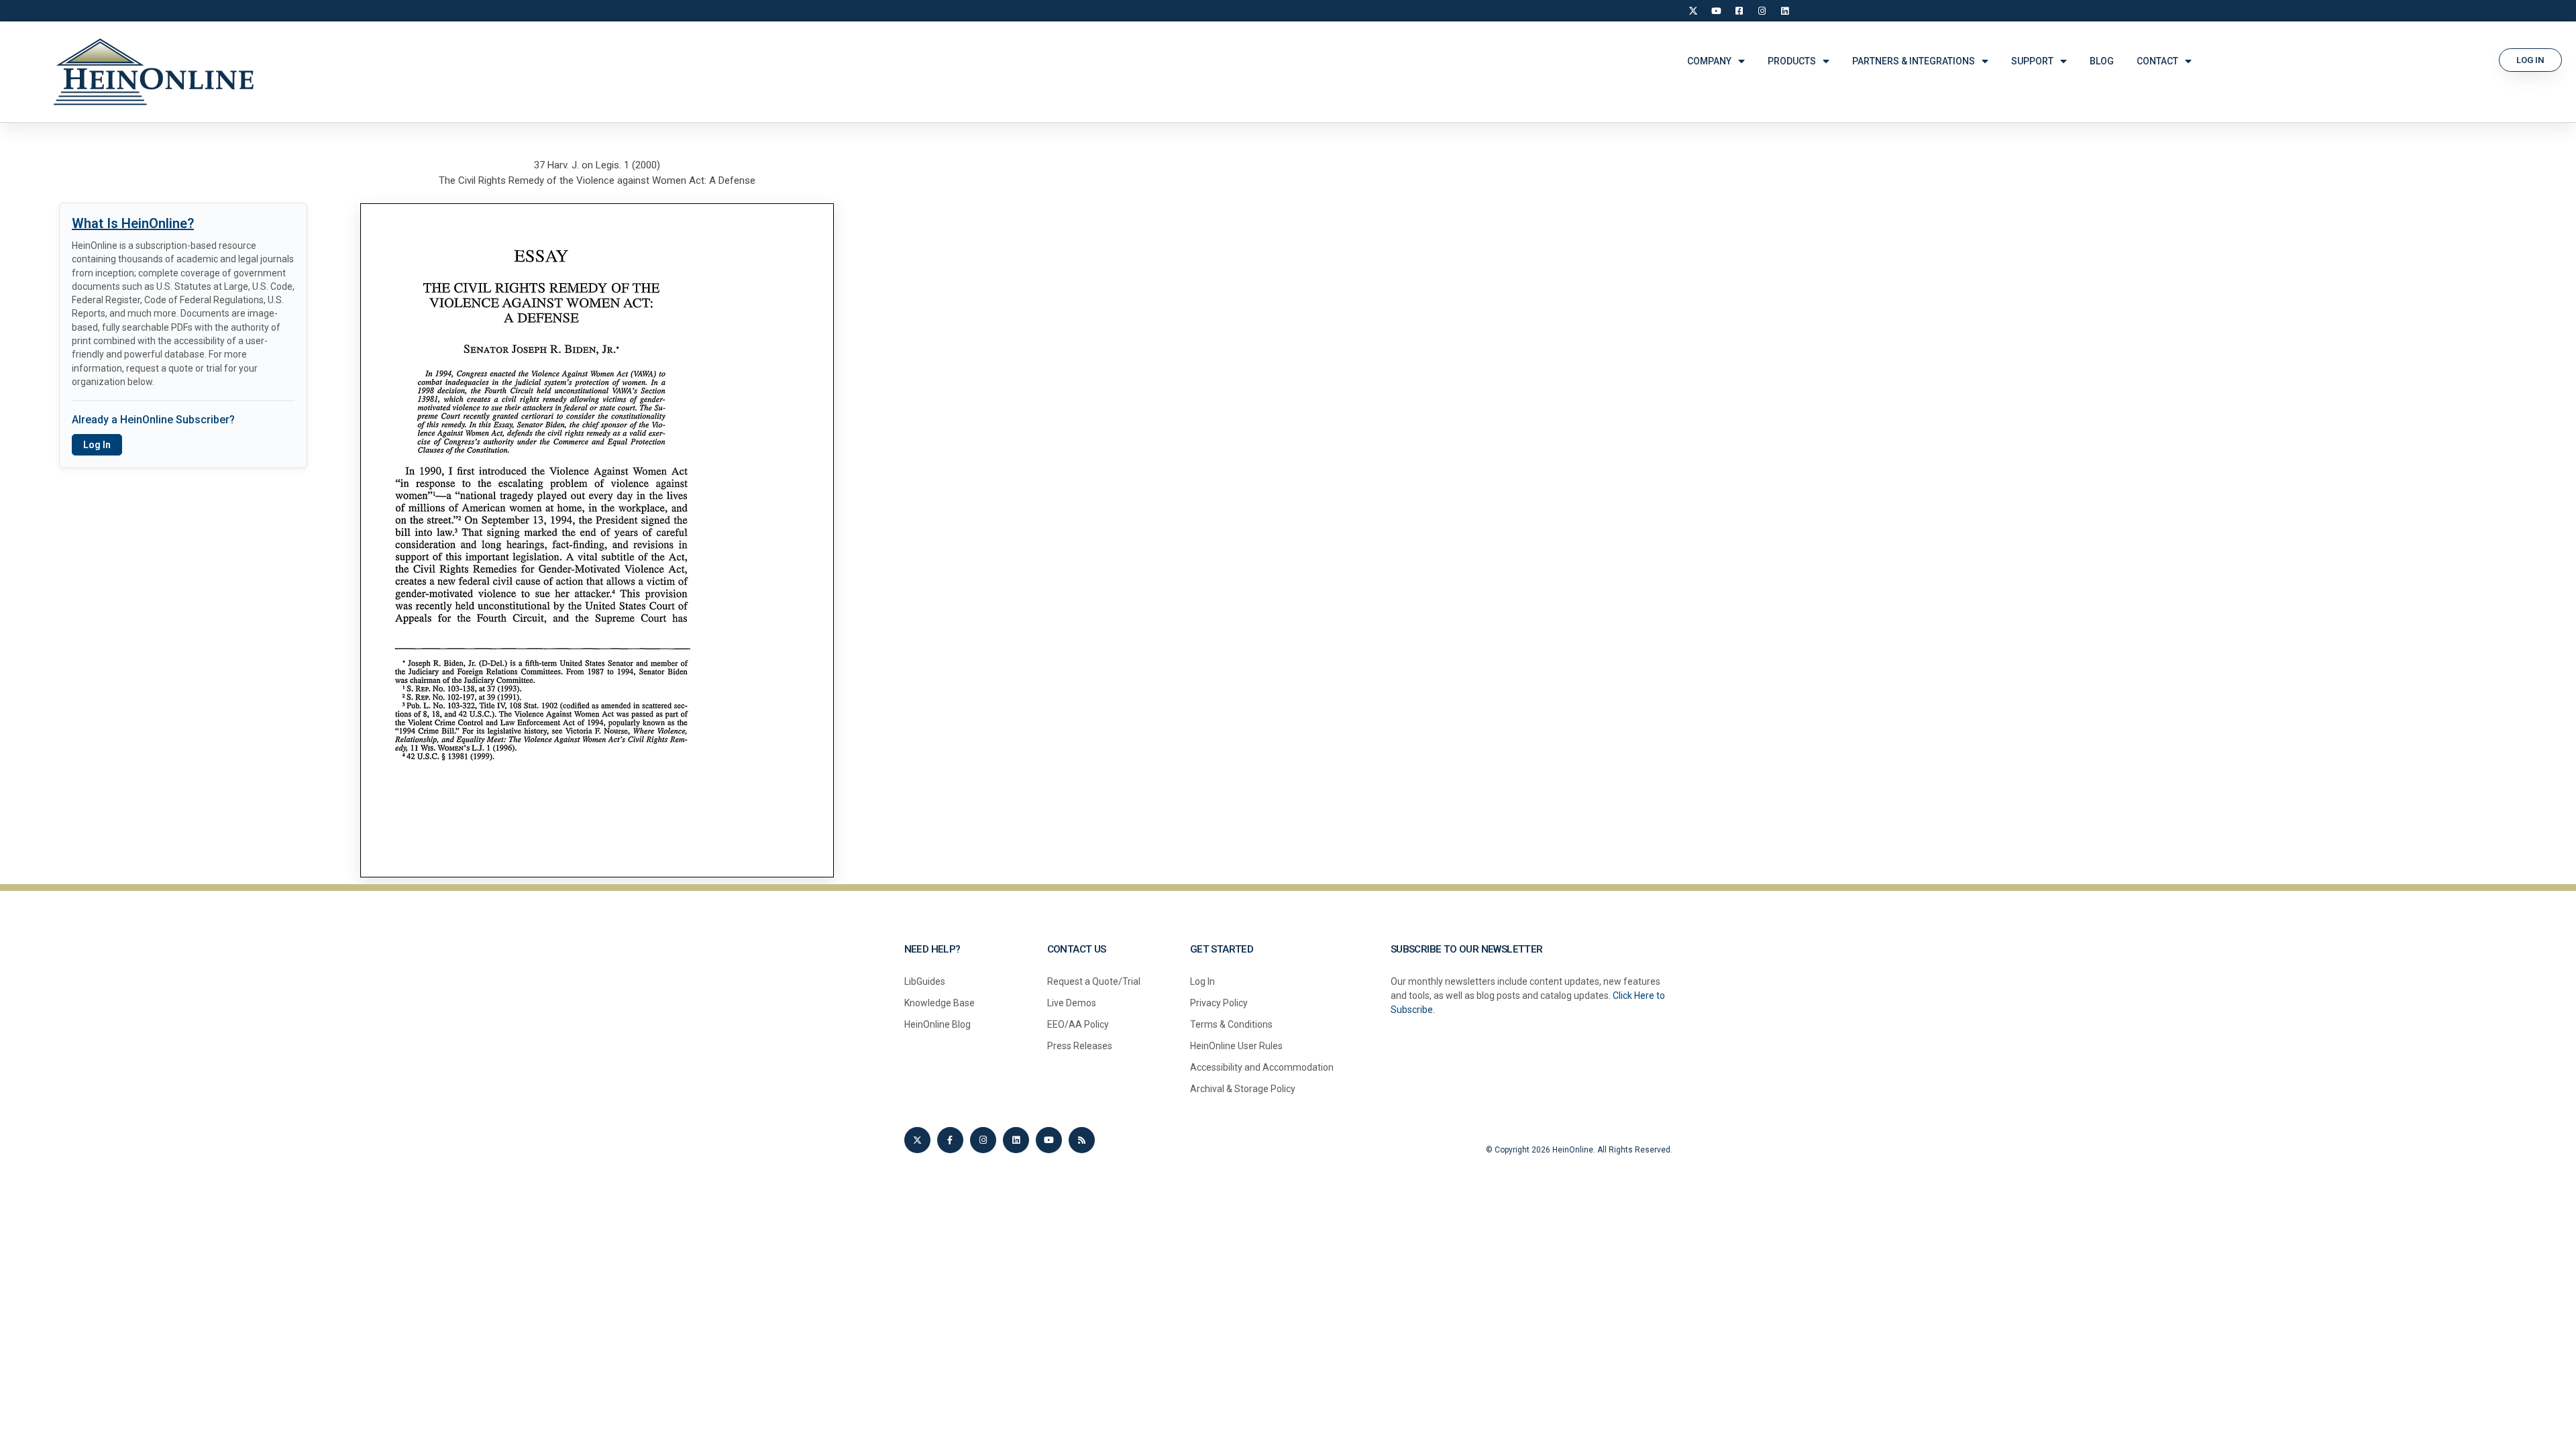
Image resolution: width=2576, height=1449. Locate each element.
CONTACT (2157, 61)
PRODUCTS (1792, 61)
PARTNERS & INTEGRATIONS (1914, 61)
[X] (1693, 11)
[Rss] (1082, 1140)
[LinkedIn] (1784, 11)
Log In (97, 445)
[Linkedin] (1016, 1140)
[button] (2530, 60)
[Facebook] (1739, 11)
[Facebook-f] (950, 1140)
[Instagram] (1762, 11)
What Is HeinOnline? (133, 223)
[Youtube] (1049, 1140)
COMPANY (1709, 61)
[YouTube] (1716, 11)
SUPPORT (2032, 61)
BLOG (2102, 61)
